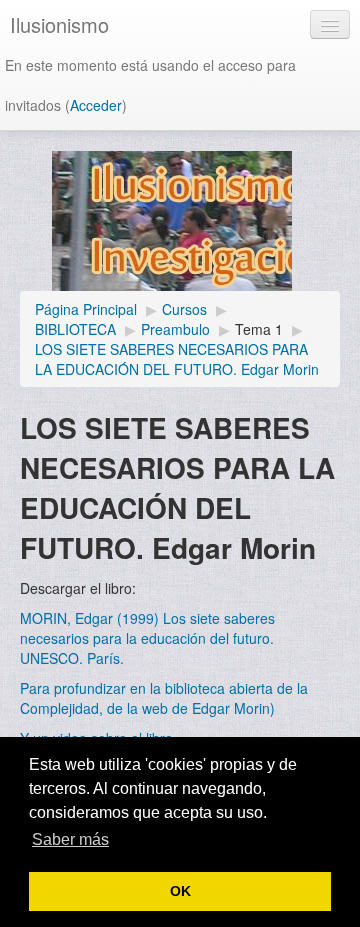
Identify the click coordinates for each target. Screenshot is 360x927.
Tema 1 (259, 329)
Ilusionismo (59, 24)
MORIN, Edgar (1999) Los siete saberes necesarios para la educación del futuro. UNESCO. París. (147, 638)
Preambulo (175, 329)
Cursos (184, 309)
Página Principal (86, 309)
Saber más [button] (70, 839)
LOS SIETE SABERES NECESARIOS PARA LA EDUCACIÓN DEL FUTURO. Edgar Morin (177, 359)
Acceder (96, 105)
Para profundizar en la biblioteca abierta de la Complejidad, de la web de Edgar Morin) (164, 698)
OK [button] (180, 891)
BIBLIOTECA (75, 329)
